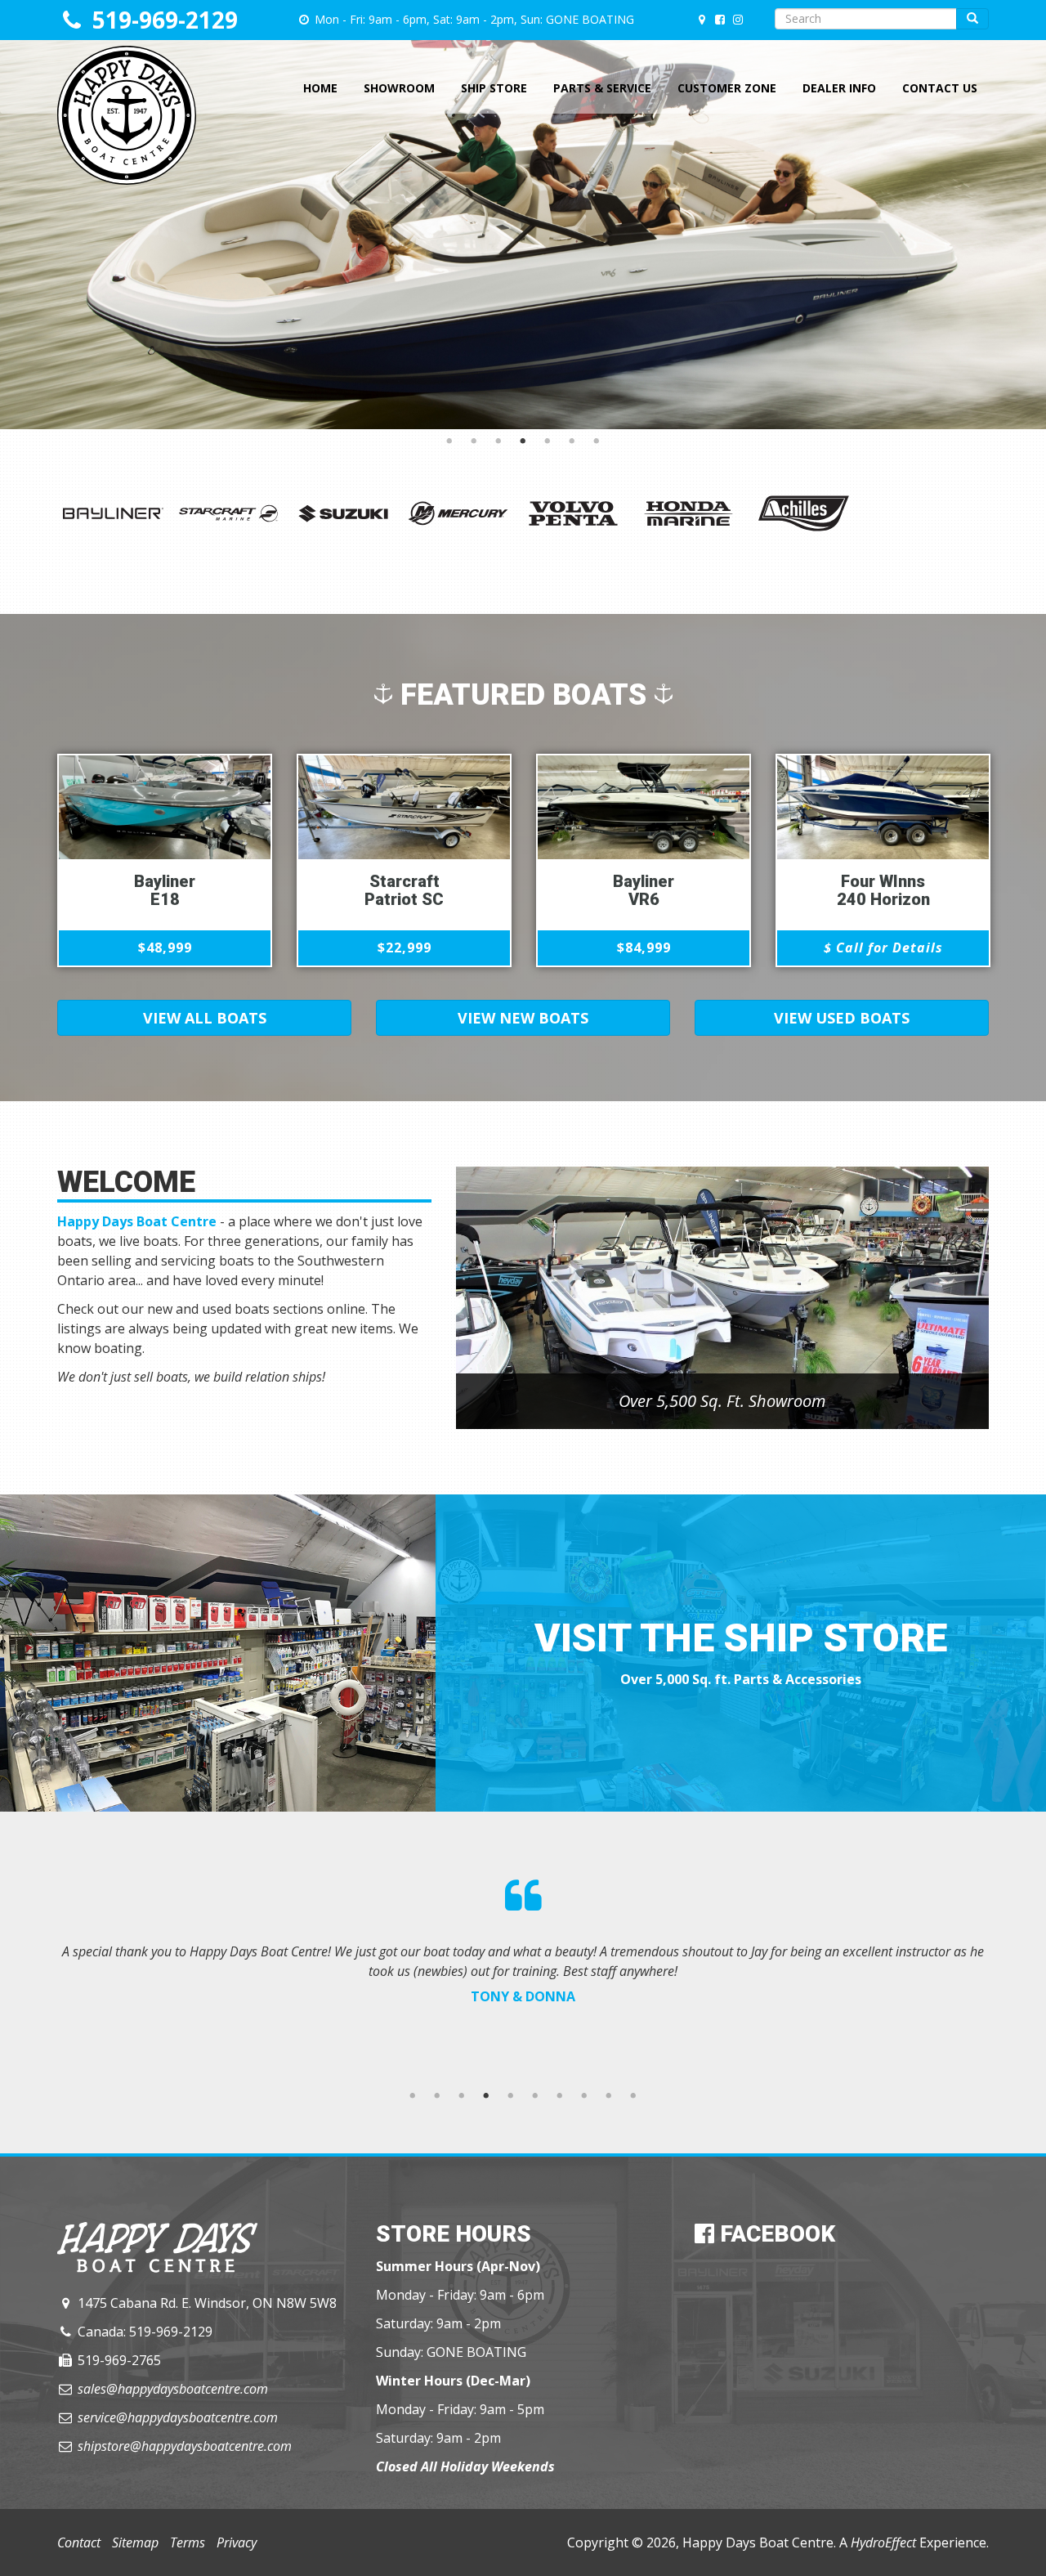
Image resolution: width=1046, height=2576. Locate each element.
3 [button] (498, 441)
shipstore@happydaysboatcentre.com (185, 2446)
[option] (523, 215)
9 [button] (609, 2096)
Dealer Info (839, 88)
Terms (188, 2542)
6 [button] (572, 441)
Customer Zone (727, 88)
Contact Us (940, 88)
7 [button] (597, 441)
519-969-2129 (165, 20)
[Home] (127, 66)
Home (320, 88)
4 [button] (523, 441)
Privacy (237, 2542)
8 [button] (584, 2096)
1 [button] (449, 441)
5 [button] (548, 441)
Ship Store (494, 88)
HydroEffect (883, 2542)
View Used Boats (842, 1018)
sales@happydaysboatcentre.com (173, 2389)
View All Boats (205, 1018)
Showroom (399, 88)
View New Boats (523, 1018)
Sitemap (135, 2542)
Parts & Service (602, 88)
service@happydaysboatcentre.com (178, 2417)
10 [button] (633, 2096)
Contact (79, 2542)
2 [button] (474, 441)
